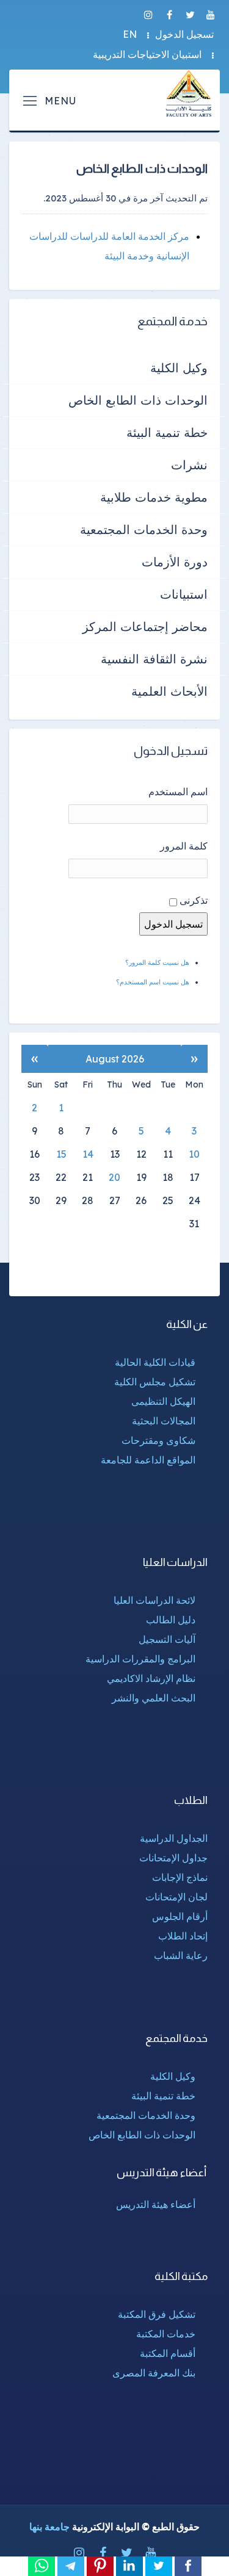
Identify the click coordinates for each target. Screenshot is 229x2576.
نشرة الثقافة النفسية (154, 659)
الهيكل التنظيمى (163, 1401)
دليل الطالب (171, 1620)
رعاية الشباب (181, 1955)
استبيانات (184, 594)
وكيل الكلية (179, 368)
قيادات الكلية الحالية (155, 1362)
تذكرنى (194, 900)
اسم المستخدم (178, 792)
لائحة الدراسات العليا (154, 1600)
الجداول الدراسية (174, 1838)
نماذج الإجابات (180, 1877)
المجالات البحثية (164, 1421)
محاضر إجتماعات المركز (145, 626)
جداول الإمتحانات (173, 1858)
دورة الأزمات (175, 562)
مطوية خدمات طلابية (154, 497)
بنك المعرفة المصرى (154, 2373)
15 (61, 1154)
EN (130, 34)
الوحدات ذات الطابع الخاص (138, 400)
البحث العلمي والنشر (154, 1698)
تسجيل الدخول (184, 34)
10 (194, 1154)
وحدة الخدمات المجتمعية (144, 529)
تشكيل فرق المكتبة (157, 2314)
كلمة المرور (184, 846)
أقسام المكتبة (168, 2353)
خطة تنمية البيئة (167, 432)
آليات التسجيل (167, 1639)
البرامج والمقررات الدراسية (140, 1659)
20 (114, 1177)
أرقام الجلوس (180, 1916)
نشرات (189, 465)
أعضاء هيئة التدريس (156, 2204)
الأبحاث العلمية (169, 691)
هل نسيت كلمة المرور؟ (157, 962)
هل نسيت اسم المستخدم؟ (153, 982)
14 (88, 1154)
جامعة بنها (49, 2527)
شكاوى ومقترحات (158, 1440)
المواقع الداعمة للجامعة (148, 1460)
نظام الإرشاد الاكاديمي (151, 1678)
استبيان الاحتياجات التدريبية (147, 54)
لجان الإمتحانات (176, 1897)
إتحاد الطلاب (183, 1936)
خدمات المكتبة (166, 2334)
